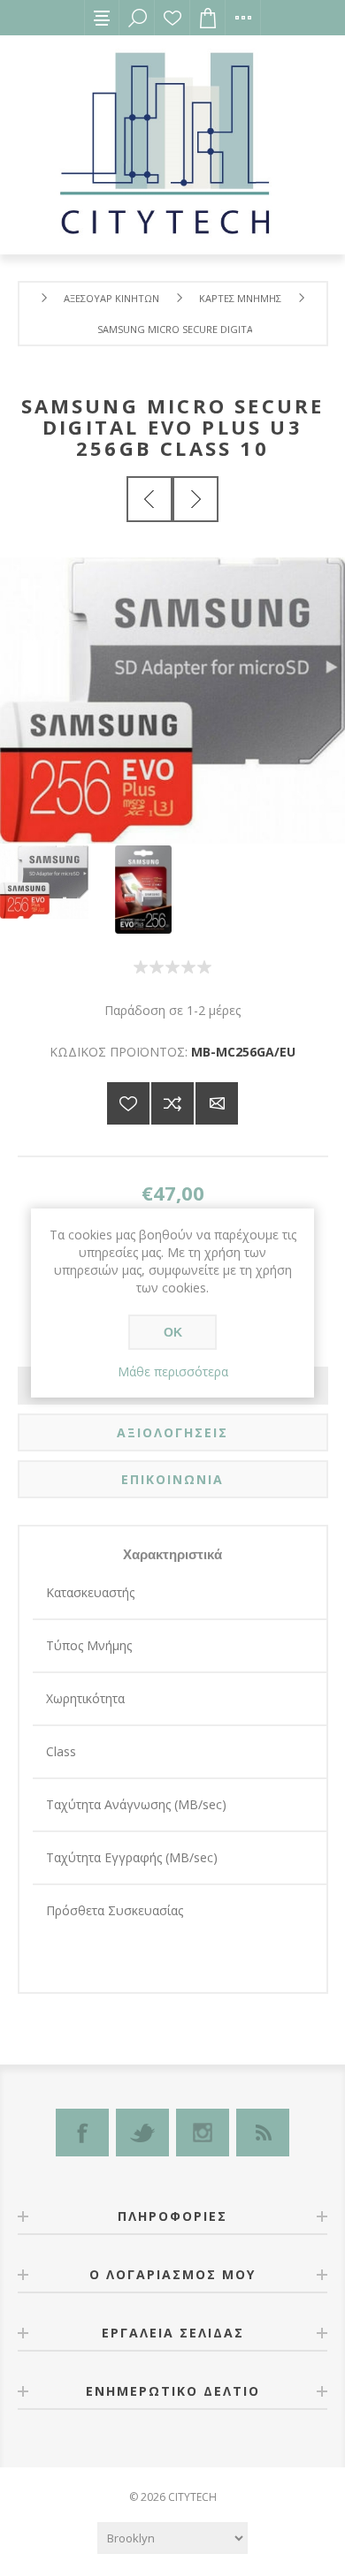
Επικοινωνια (172, 1479)
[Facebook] (82, 2133)
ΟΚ (173, 1332)
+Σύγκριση (172, 1103)
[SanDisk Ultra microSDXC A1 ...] (195, 499)
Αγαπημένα (172, 18)
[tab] (173, 1432)
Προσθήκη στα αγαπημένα (128, 1103)
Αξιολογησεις (172, 1432)
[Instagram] (203, 2133)
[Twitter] (142, 2133)
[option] (57, 882)
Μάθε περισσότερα (173, 1371)
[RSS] (263, 2133)
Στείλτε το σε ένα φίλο (217, 1103)
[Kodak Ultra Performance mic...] (149, 499)
